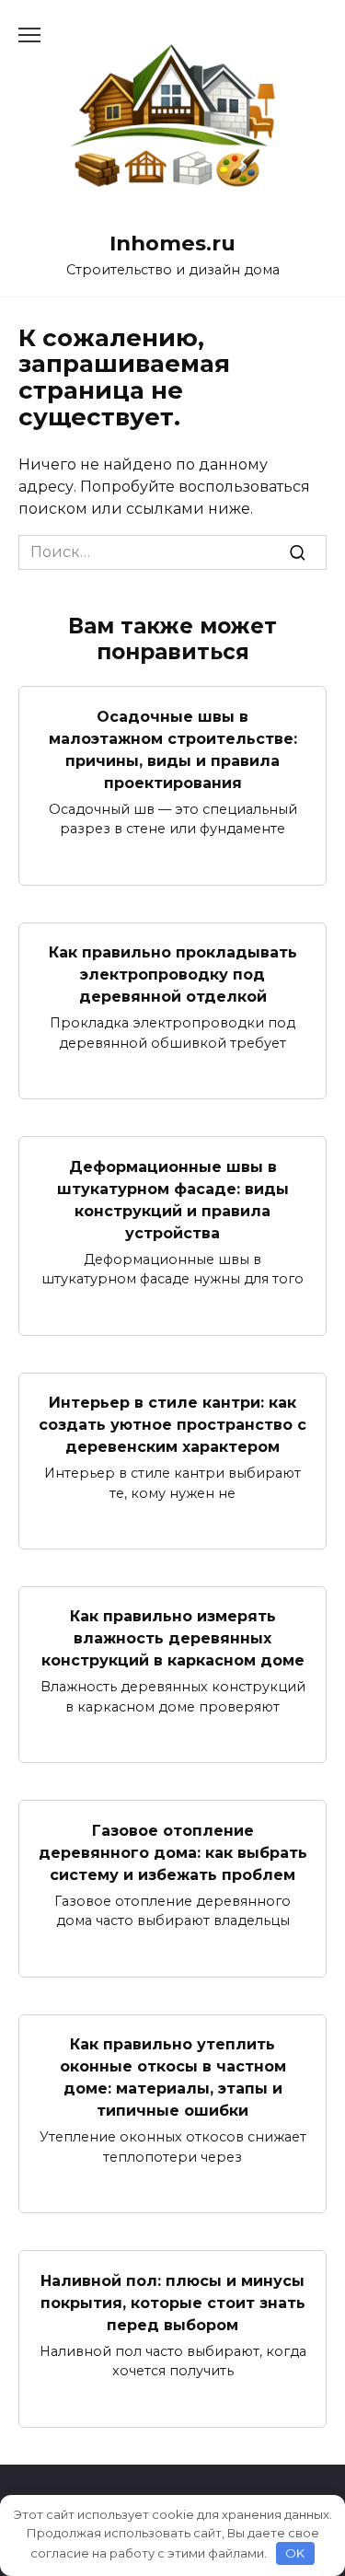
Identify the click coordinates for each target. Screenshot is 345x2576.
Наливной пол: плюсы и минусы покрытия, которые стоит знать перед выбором (173, 2302)
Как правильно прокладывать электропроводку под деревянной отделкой (173, 975)
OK (295, 2553)
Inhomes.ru (172, 243)
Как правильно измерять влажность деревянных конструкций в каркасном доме (173, 1638)
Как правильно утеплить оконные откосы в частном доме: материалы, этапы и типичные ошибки (173, 2077)
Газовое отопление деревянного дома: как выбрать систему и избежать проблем (173, 1852)
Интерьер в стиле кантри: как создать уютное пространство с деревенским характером (172, 1425)
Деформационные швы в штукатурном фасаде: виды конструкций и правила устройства (173, 1199)
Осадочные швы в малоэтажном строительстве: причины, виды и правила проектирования (173, 749)
